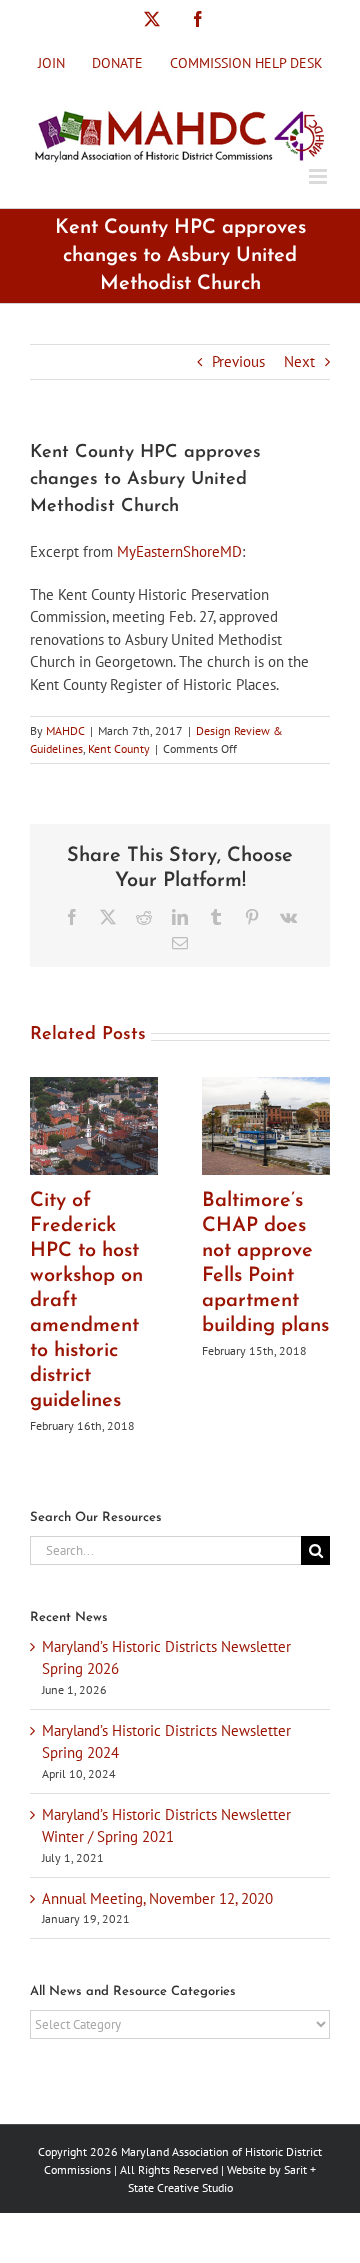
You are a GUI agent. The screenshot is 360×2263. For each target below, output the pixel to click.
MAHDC (65, 730)
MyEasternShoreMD (179, 551)
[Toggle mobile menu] (319, 176)
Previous (238, 361)
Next (299, 361)
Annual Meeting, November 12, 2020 (157, 1898)
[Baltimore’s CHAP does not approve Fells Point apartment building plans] (266, 1086)
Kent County (119, 748)
